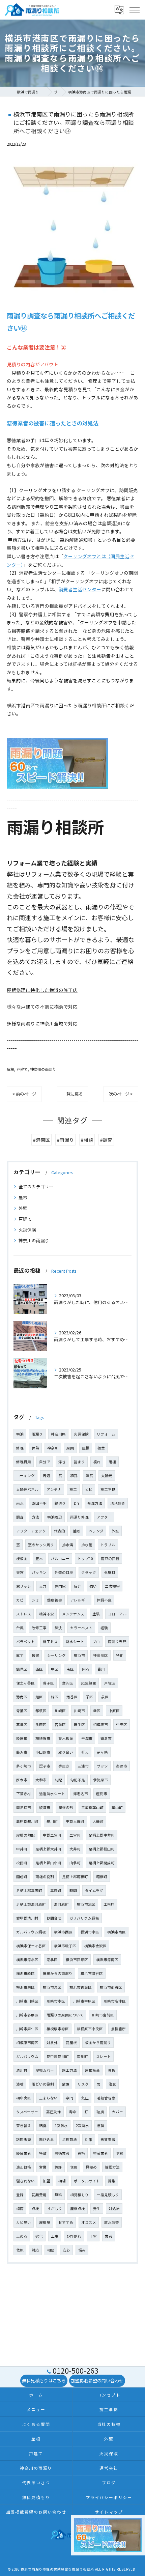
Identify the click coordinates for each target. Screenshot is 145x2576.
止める (22, 2236)
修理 (20, 1448)
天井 (43, 1586)
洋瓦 (89, 1476)
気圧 (85, 2098)
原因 (70, 1448)
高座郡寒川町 (27, 1821)
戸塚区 (110, 1683)
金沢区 (68, 1683)
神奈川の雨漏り (43, 1069)
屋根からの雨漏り (58, 1973)
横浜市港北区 (27, 1960)
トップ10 (85, 1559)
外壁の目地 (64, 1572)
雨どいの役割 (43, 2084)
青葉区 (22, 1711)
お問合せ (54, 1918)
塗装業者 (100, 2153)
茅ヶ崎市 (24, 1766)
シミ (35, 1600)
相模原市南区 (27, 2043)
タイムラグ (94, 1890)
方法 (35, 1517)
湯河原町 (61, 1904)
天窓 (20, 1572)
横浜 (20, 1434)
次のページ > (121, 1094)
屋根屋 (45, 2222)
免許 (58, 2167)
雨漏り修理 (79, 1517)
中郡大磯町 (75, 1821)
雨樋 (112, 1462)
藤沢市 (22, 1752)
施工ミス (50, 1641)
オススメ (89, 2222)
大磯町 (98, 1821)
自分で (45, 1462)
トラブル (108, 1545)
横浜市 (79, 1655)
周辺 (47, 1476)
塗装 (96, 1614)
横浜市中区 (90, 1932)
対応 (35, 2250)
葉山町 (117, 1807)
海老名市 (81, 1794)
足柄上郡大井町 (48, 1849)
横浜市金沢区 (95, 1946)
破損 (100, 2112)
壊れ (97, 1462)
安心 (66, 2250)
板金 (101, 1448)
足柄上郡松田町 (102, 1849)
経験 (104, 1628)
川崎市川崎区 (27, 2001)
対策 (89, 2139)
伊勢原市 (100, 1780)
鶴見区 (22, 1669)
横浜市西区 (63, 1932)
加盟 (47, 2181)
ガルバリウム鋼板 (31, 1932)
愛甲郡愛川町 (58, 2056)
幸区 (97, 1711)
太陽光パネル (27, 1489)
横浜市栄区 (25, 1987)
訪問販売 (24, 2139)
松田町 (22, 1863)
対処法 (114, 2209)
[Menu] (134, 10)
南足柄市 (24, 1807)
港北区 (52, 1960)
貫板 (112, 2070)
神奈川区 (100, 1655)
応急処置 (89, 1683)
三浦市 (83, 1766)
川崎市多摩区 (27, 2015)
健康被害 (55, 1600)
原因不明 (39, 1503)
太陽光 (107, 1476)
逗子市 (45, 1766)
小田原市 (43, 1752)
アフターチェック (31, 1531)
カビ (20, 1600)
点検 (35, 2209)
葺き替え (24, 2126)
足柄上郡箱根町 (75, 1877)
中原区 (114, 1711)
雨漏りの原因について (65, 2015)
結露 (43, 2126)
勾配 (58, 1780)
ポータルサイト (87, 2181)
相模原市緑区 (58, 2029)
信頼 (120, 2153)
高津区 (22, 1724)
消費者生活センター (80, 589)
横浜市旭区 (86, 1904)
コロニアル (117, 1614)
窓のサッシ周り (41, 1545)
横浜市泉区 (52, 1987)
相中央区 (24, 2098)
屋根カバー (45, 2070)
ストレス (24, 1614)
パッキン (39, 1572)
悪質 (101, 2126)
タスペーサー (27, 2112)
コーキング (25, 1476)
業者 (109, 2236)
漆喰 (20, 2084)
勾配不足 (78, 1780)
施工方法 (69, 2070)
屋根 (10, 1069)
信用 (74, 2167)
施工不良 (108, 1489)
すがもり (55, 2209)
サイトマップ (109, 2512)
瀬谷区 (72, 1697)
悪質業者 (108, 2139)
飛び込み (47, 2139)
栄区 (89, 1697)
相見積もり (79, 2195)
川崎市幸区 (56, 2001)
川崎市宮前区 (103, 2015)
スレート (104, 2056)
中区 (55, 1669)
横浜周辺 (55, 1517)
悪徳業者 (62, 2153)
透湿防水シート (52, 1794)
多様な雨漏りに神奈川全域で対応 (42, 1023)
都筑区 (41, 1711)
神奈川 (53, 1448)
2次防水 (82, 2126)
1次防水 (61, 2126)
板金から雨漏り (98, 2043)
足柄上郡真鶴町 (29, 1890)
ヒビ (89, 1489)
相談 (51, 2250)
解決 (58, 1628)
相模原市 (100, 1724)
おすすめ (66, 2222)
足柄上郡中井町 (102, 1835)
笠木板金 (66, 1738)
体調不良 (104, 1600)
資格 (81, 2153)
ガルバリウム (27, 2056)
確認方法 (112, 2167)
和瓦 (74, 1476)
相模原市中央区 (90, 2029)
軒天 (85, 1752)
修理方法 (95, 1503)
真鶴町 (56, 1890)
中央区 (122, 1724)
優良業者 (24, 2153)
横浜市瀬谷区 (92, 1973)
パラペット (25, 1641)
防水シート (75, 1641)
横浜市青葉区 (81, 1987)
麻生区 (79, 1724)
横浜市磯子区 (65, 1946)
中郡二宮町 (52, 1835)
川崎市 (79, 1711)
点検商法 (69, 2139)
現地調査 (118, 1503)
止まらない (48, 2098)
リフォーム (106, 1434)
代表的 (60, 1531)
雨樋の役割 (45, 1877)
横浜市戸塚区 (77, 1960)
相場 (62, 2181)
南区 (70, 1669)
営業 (43, 2167)
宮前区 (60, 1724)
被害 (35, 1655)
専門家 (60, 1586)
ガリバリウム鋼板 (84, 1918)
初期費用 (39, 2195)
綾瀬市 (45, 1807)
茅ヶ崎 (102, 1752)
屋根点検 (78, 2209)
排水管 (87, 1545)
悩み (82, 2250)
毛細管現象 (106, 2098)
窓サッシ (24, 1586)
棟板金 (22, 1559)
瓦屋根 (71, 2043)
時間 (73, 1890)
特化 (120, 1655)
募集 (112, 2181)
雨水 (20, 1503)
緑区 (55, 1697)
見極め (91, 2167)
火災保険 (27, 1230)
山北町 (75, 1863)
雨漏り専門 (117, 1641)
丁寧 (93, 2236)
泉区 (105, 1697)
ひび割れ (74, 2236)
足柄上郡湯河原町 (31, 1904)
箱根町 (102, 1877)
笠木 (39, 1559)
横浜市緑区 (25, 1973)
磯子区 (48, 1683)
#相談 (87, 1140)
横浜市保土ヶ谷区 (31, 1946)
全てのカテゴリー (36, 1186)
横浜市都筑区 (111, 1987)
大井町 (75, 1849)
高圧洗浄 (54, 2112)
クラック (89, 1572)
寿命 (73, 2112)
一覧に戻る (72, 1094)
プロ (96, 1641)
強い (93, 1586)
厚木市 (22, 1780)
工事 (55, 2236)
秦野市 (122, 1766)
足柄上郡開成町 (102, 1863)
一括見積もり (108, 2195)
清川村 (22, 2070)
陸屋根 (22, 1738)
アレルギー (79, 1600)
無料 (58, 2195)
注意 (112, 2084)
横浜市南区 (117, 1932)
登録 (20, 2195)
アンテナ (54, 1489)
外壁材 (110, 1572)
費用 (101, 1669)
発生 (97, 2209)
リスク (83, 2084)
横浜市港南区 (107, 1960)
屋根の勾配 (25, 1835)
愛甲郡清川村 (27, 1918)
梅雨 (20, 2209)
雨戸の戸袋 (110, 1559)
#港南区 (41, 1140)
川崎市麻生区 (27, 2029)
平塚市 (87, 1738)
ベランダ (96, 1531)
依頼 (20, 2250)
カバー (118, 2112)
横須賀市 (43, 1738)
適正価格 (24, 2167)
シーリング (56, 1655)
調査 (20, 1517)
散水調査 (112, 2222)
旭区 (39, 1697)
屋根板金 (92, 2070)
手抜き (64, 1766)
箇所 (77, 1531)
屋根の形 (66, 1807)
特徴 (43, 2153)
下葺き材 (24, 1794)
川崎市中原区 (84, 2001)
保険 (35, 1448)
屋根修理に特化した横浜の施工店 (42, 990)
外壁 (23, 1208)
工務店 (109, 1904)
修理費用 (24, 1462)
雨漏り (37, 1434)
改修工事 (39, 1628)
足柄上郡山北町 (48, 1863)
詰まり (79, 1462)
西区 (39, 1669)
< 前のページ (24, 1094)
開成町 (22, 1877)
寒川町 (52, 1821)
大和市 (41, 1780)
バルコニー (60, 1559)
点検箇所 (118, 2029)
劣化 (39, 2236)
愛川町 (82, 2056)
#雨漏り (65, 1140)
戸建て (22, 1069)
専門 (69, 2098)
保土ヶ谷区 (25, 1683)
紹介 (78, 1586)
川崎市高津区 (115, 2001)
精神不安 (47, 1614)
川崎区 (60, 1711)
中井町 (22, 1849)
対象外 (52, 2043)
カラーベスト (81, 1628)
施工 (73, 1489)
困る (86, 1669)
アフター (104, 1517)
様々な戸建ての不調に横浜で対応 (42, 1007)
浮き (62, 1462)
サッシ (102, 1766)
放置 (66, 2084)
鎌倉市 (106, 1738)
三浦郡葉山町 (92, 1807)
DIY (77, 1503)
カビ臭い (24, 2222)
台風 (20, 1628)
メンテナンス (73, 1614)
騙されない (25, 2181)
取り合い (66, 1752)
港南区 (22, 1697)
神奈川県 (58, 1434)
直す (20, 1655)
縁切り (60, 1503)
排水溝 (68, 1545)
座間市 (102, 1794)
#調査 (106, 1140)
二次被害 (112, 1586)
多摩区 (41, 1724)
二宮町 (75, 1835)
